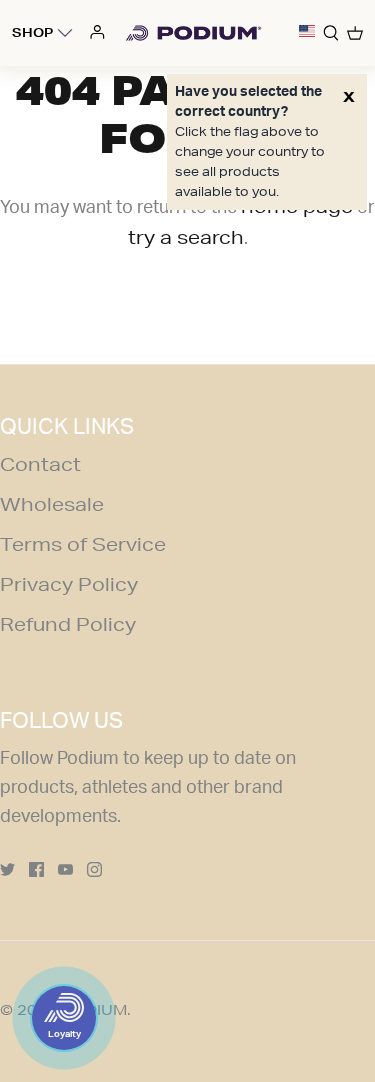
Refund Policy (68, 624)
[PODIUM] (193, 33)
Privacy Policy (69, 584)
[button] (307, 33)
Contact (40, 464)
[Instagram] (94, 869)
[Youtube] (65, 869)
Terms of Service (83, 544)
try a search (186, 237)
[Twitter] (7, 869)
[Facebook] (36, 869)
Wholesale (52, 504)
